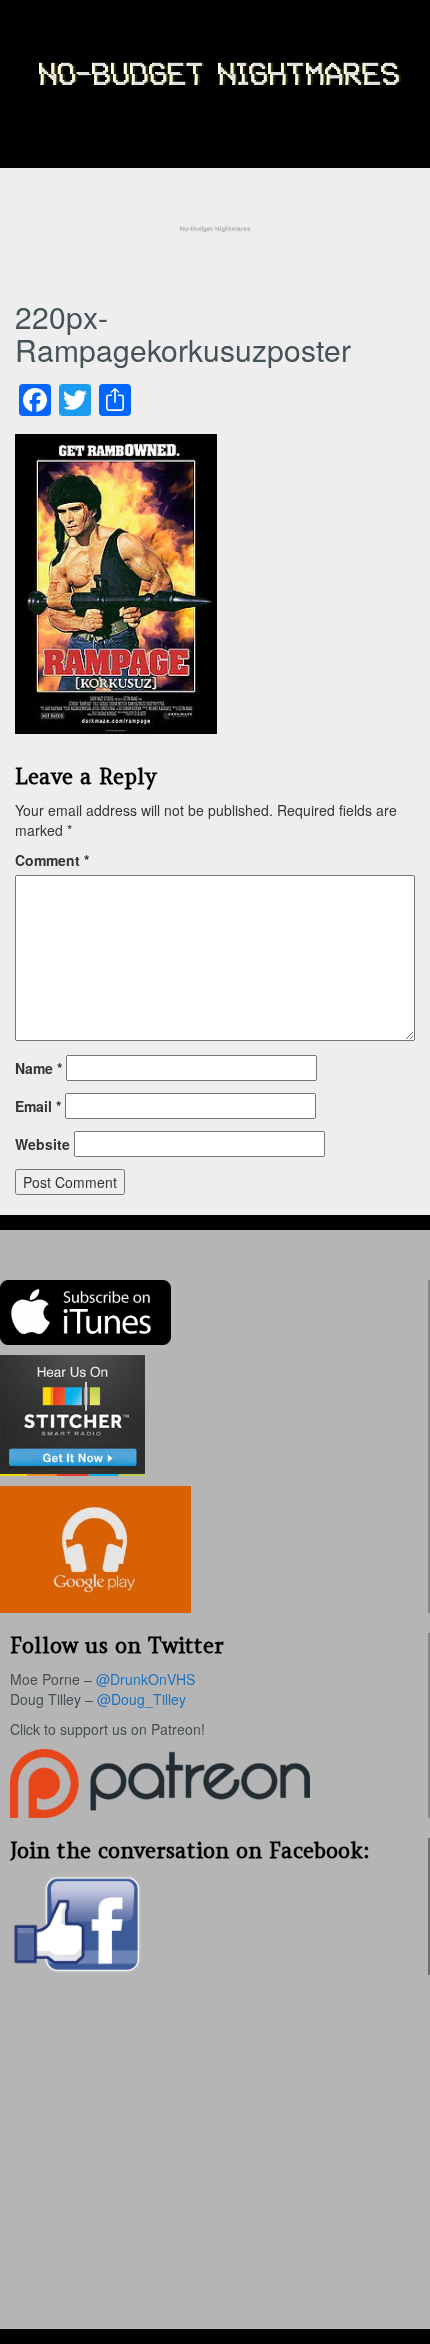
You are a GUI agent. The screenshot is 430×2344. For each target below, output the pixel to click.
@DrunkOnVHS (145, 1679)
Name (38, 1068)
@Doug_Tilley (141, 1699)
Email (38, 1106)
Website (42, 1144)
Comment (52, 860)
